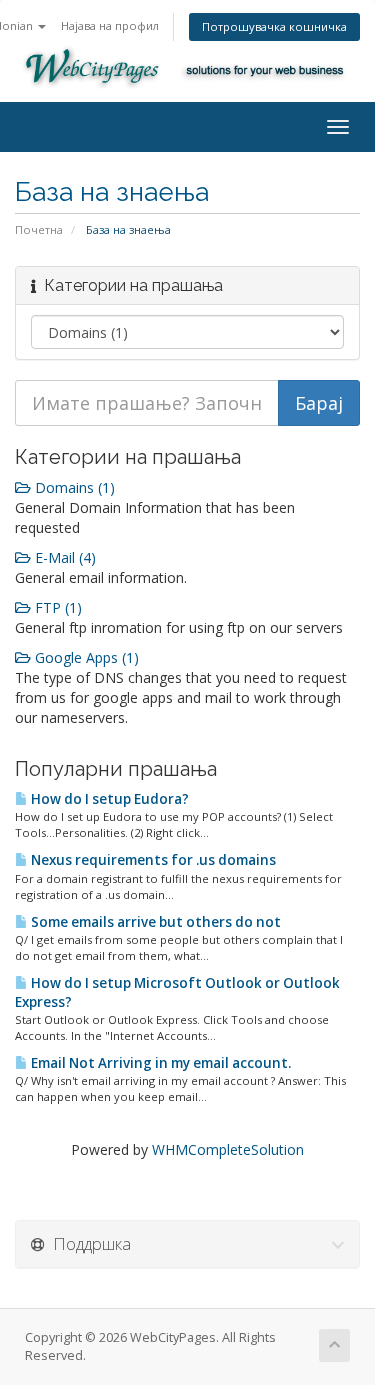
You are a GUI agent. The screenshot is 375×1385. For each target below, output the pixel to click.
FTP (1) (56, 607)
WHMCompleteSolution (228, 1149)
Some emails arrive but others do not (154, 922)
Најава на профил (110, 25)
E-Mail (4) (63, 557)
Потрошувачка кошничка (274, 26)
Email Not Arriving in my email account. (159, 1063)
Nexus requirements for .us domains (152, 860)
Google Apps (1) (85, 657)
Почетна (39, 229)
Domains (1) (73, 487)
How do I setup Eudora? (108, 799)
